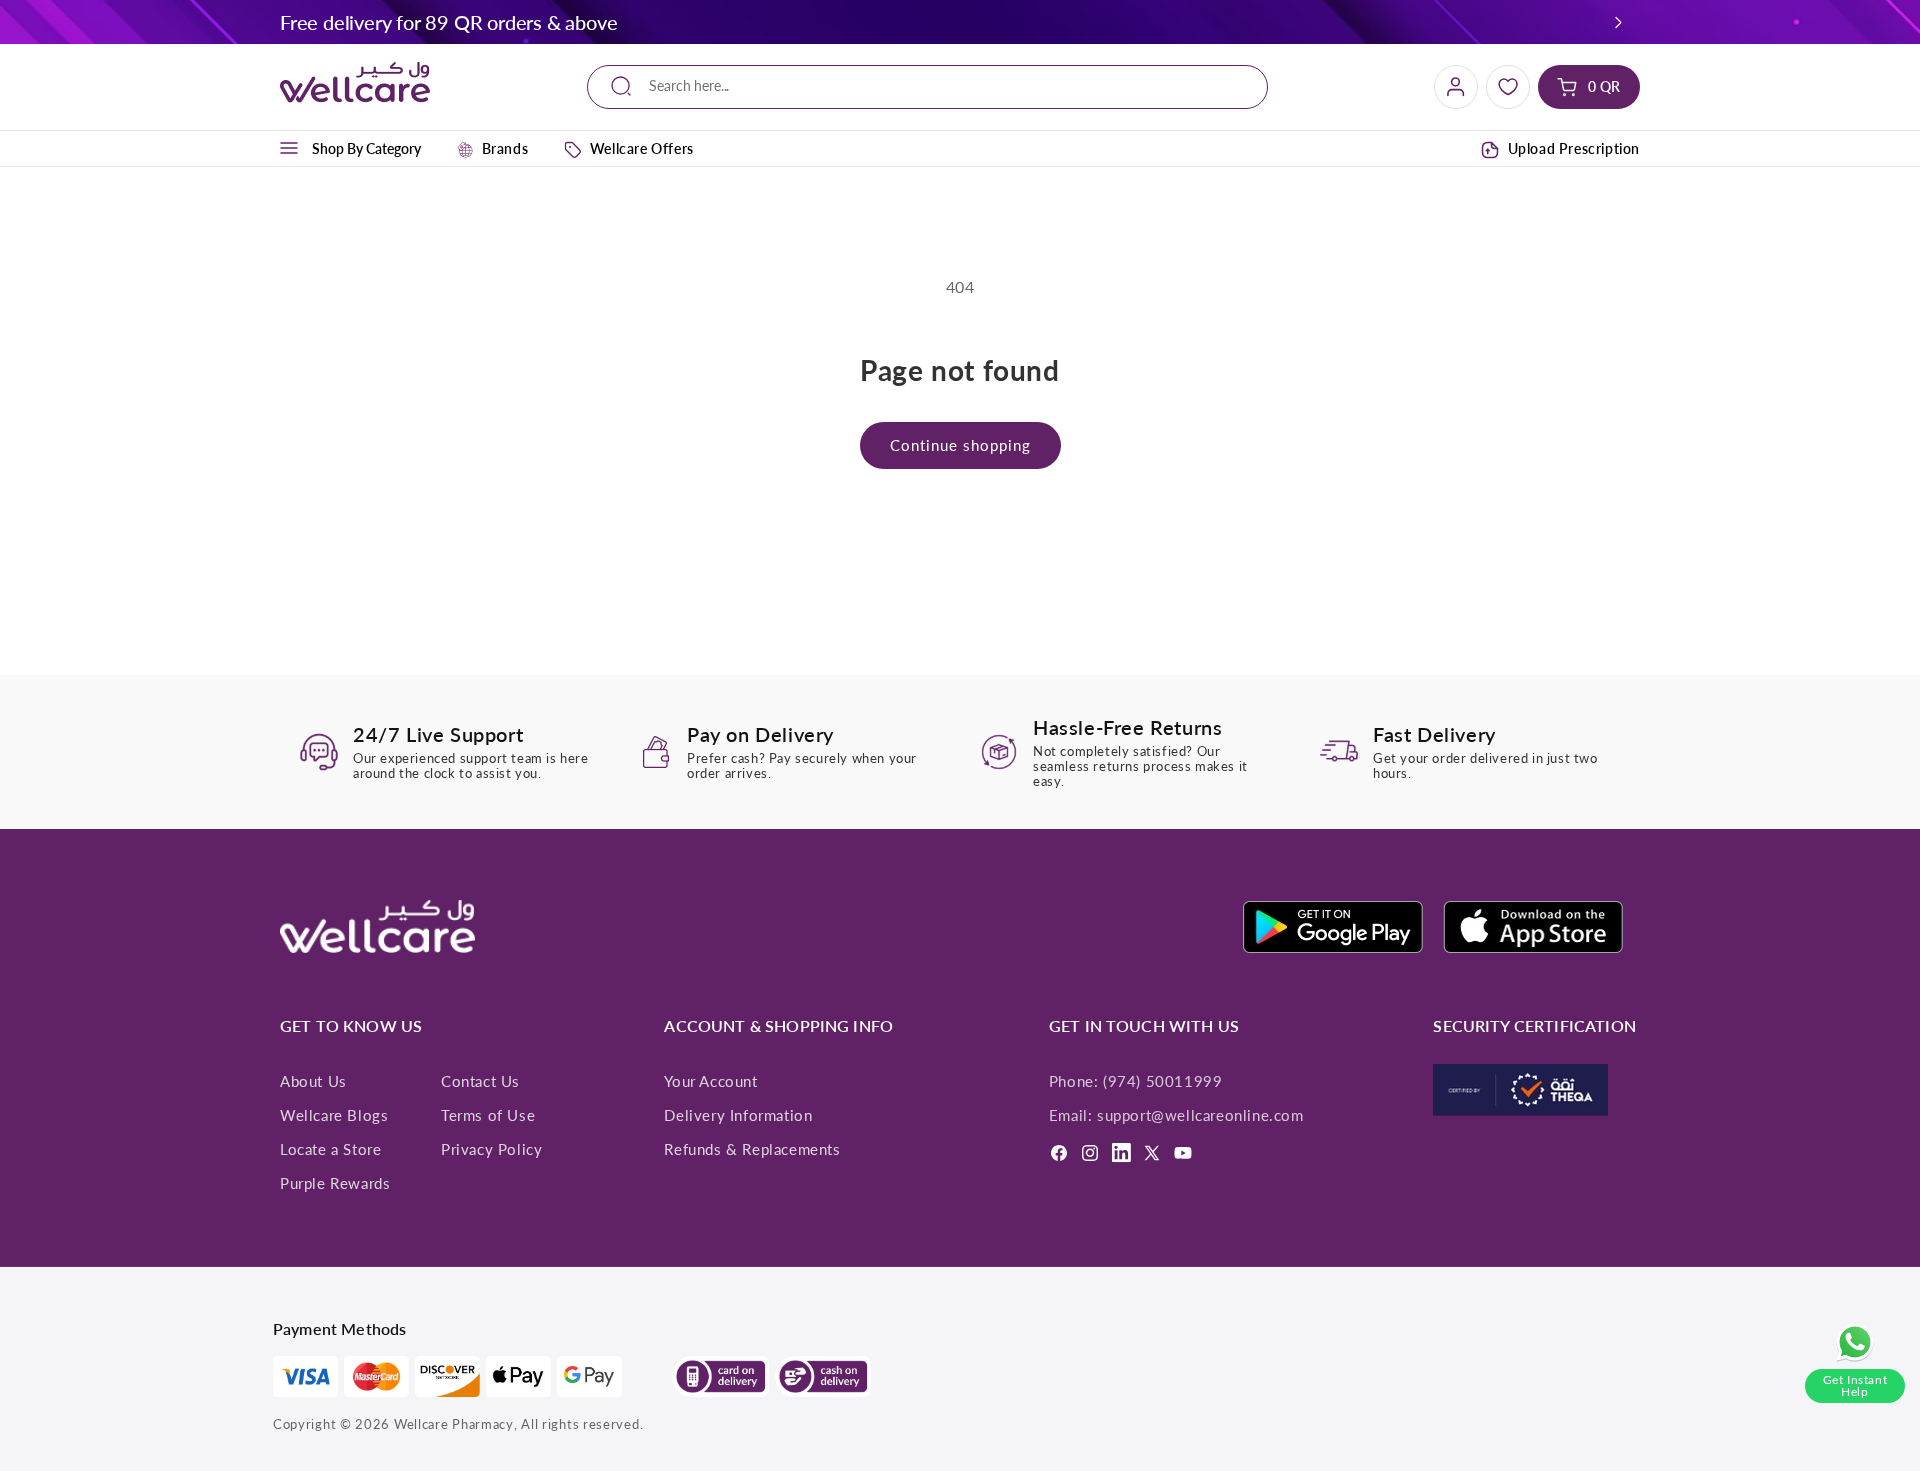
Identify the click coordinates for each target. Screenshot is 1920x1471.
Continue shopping (960, 445)
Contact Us (480, 1081)
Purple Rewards (335, 1183)
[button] (1619, 22)
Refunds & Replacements (752, 1149)
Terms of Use (488, 1115)
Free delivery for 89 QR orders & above (448, 22)
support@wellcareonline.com (1200, 1115)
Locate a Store (330, 1149)
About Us (313, 1081)
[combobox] (927, 86)
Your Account (710, 1081)
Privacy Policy (491, 1149)
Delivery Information (738, 1115)
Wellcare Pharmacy (454, 1424)
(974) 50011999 (1162, 1081)
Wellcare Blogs (334, 1115)
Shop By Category (366, 148)
